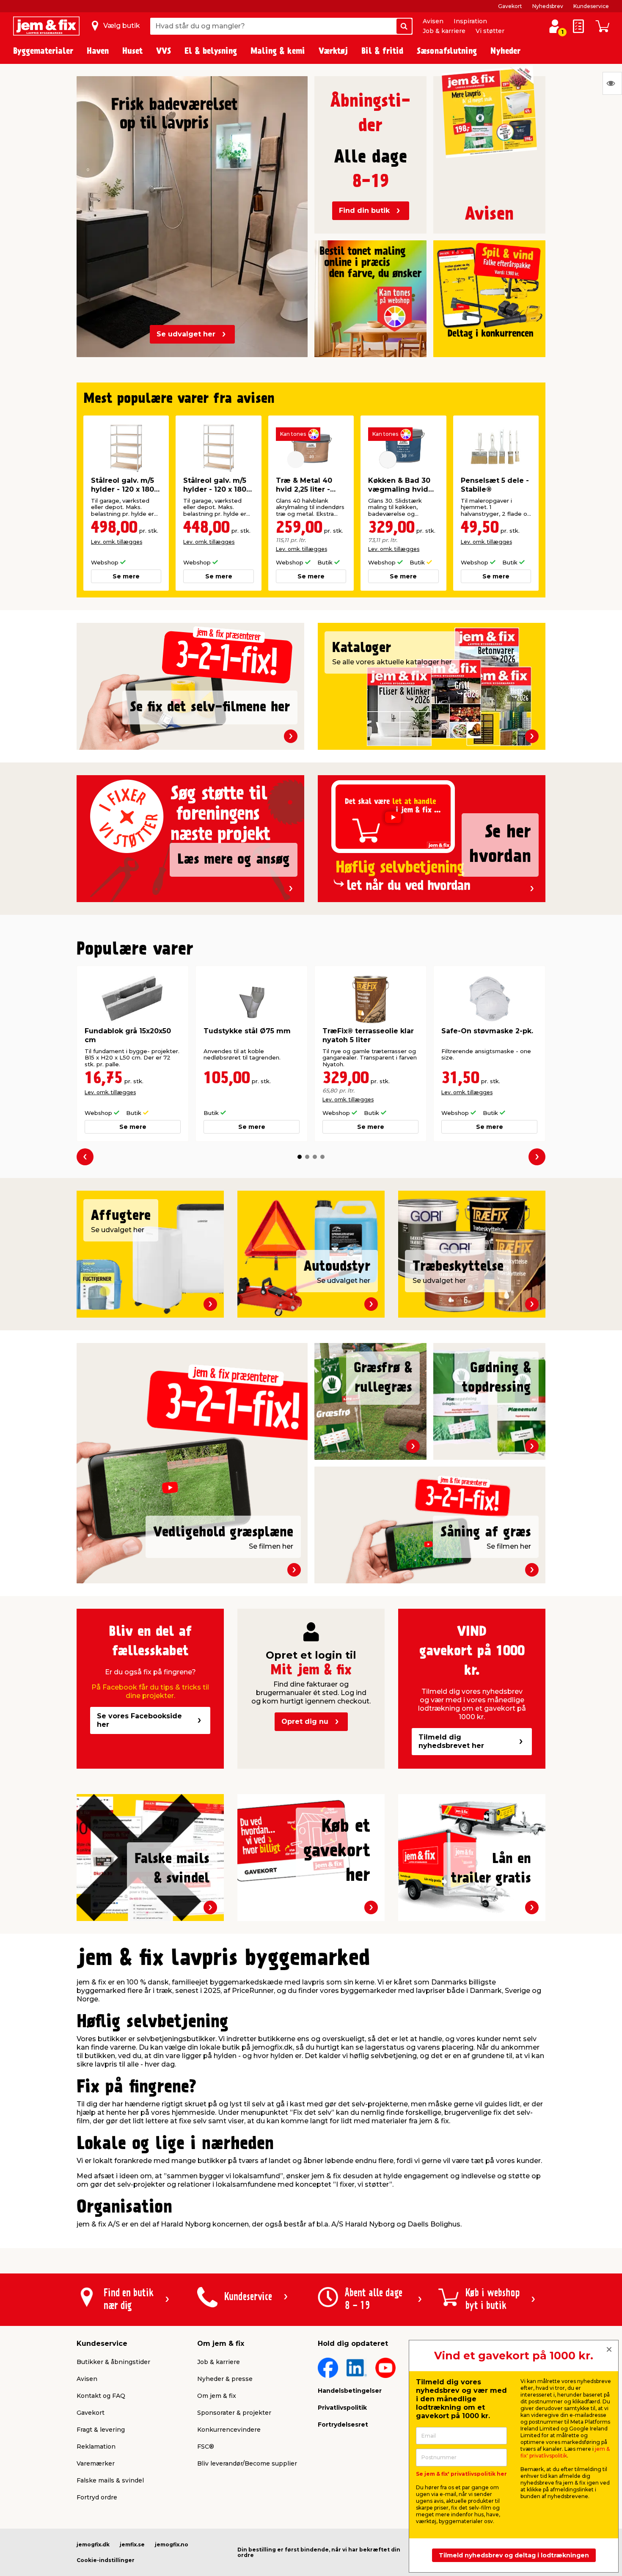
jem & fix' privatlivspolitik (565, 2452)
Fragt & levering (101, 2430)
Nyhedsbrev (548, 6)
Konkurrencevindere (229, 2430)
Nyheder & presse (225, 2379)
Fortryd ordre (97, 2497)
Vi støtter (490, 31)
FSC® (206, 2447)
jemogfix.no (172, 2544)
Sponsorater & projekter (234, 2413)
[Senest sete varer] (612, 83)
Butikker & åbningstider (113, 2362)
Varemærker (96, 2463)
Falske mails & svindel (110, 2480)
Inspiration (470, 21)
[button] (300, 1157)
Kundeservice (591, 6)
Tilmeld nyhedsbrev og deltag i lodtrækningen (514, 2555)
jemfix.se (132, 2544)
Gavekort (510, 6)
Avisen (433, 21)
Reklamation (96, 2447)
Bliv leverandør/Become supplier (247, 2463)
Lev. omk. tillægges (117, 542)
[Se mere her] (370, 290)
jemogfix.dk (93, 2544)
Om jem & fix (217, 2396)
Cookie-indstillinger (106, 2560)
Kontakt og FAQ (101, 2396)
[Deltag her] (489, 290)
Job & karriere (444, 31)
